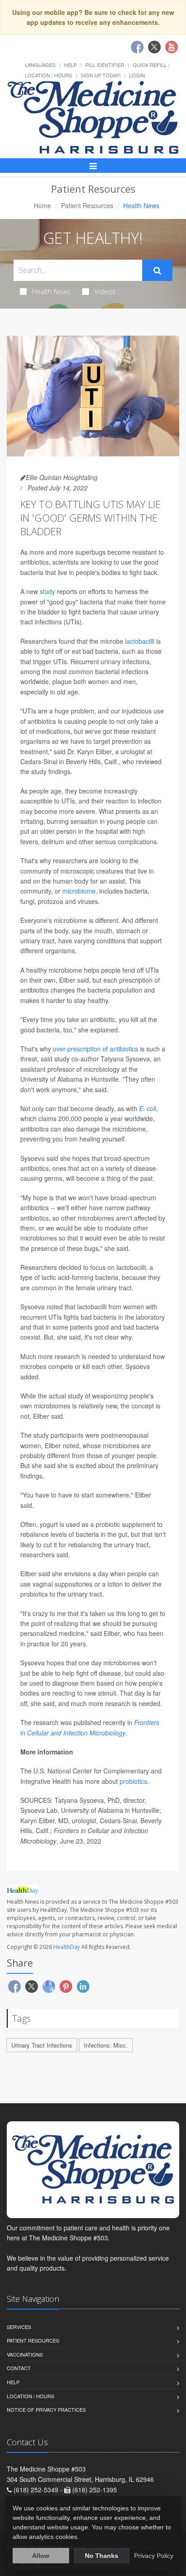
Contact (19, 2368)
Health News (51, 291)
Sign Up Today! (101, 75)
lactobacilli (140, 641)
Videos (105, 291)
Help (70, 65)
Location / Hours (49, 75)
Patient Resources (87, 205)
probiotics (133, 1781)
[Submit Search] (157, 271)
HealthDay (67, 1947)
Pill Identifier (105, 65)
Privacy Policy (154, 2556)
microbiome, (80, 891)
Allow (41, 2556)
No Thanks (102, 2556)
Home (42, 205)
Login (137, 75)
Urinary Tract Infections (42, 2045)
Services (19, 2327)
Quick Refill (150, 65)
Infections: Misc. (106, 2045)
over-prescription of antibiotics (95, 1049)
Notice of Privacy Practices (46, 2410)
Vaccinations (25, 2354)
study (47, 591)
